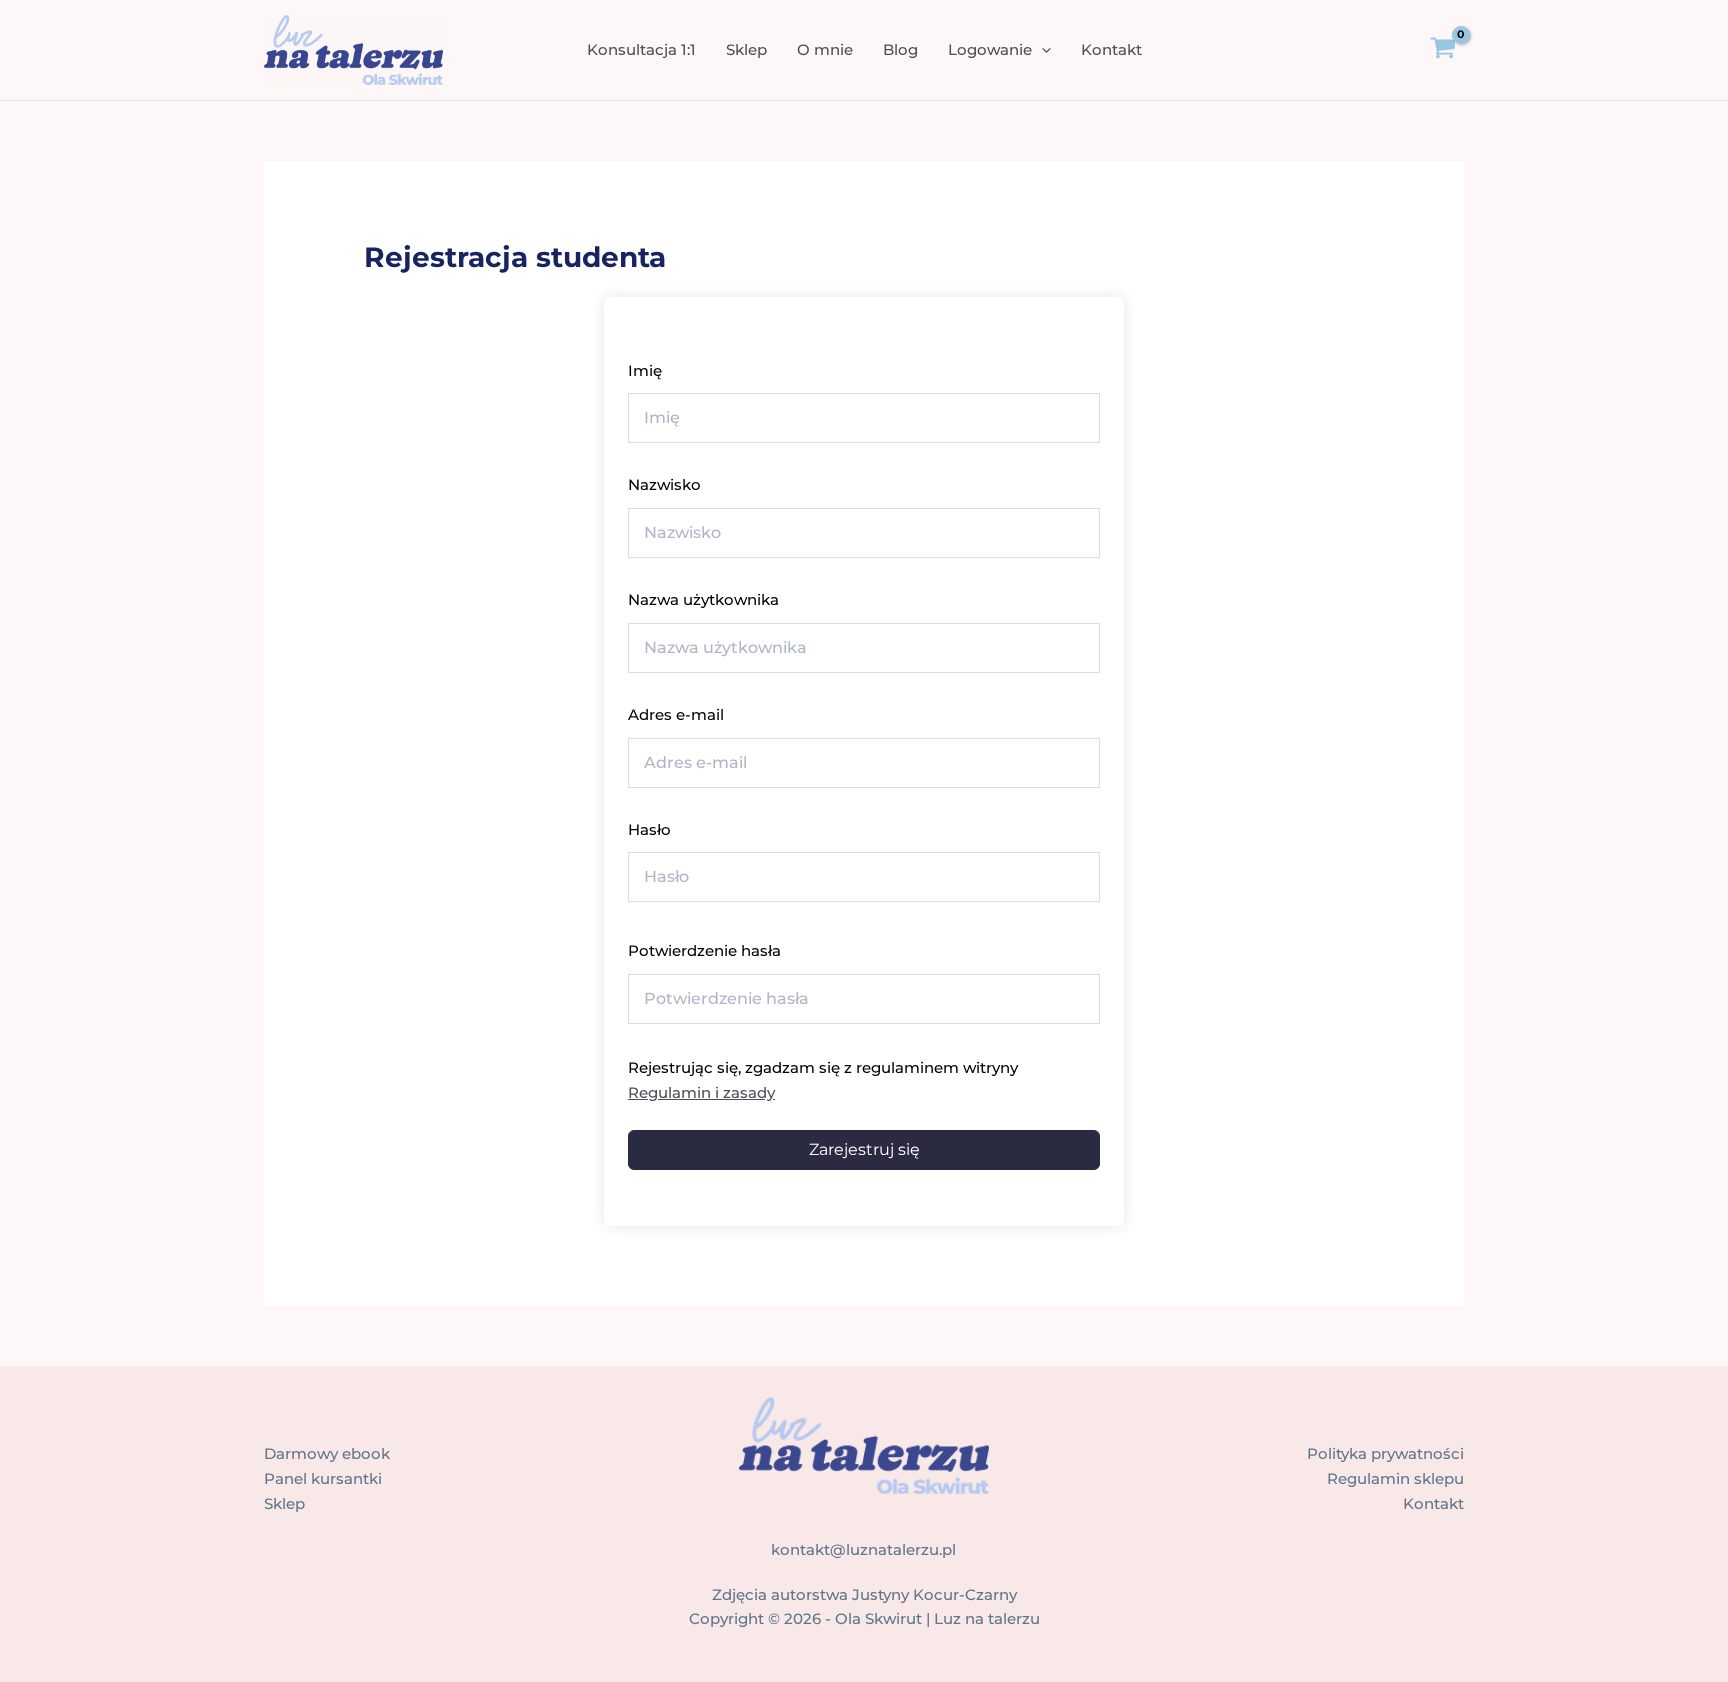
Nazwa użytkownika (703, 599)
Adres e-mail (676, 714)
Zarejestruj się (864, 1149)
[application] (1041, 50)
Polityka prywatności (1385, 1453)
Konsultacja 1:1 (641, 49)
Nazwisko (664, 484)
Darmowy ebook (327, 1453)
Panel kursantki (323, 1478)
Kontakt (1111, 49)
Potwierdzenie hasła (704, 950)
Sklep (746, 49)
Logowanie (990, 49)
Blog (900, 49)
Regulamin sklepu (1395, 1478)
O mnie (825, 49)
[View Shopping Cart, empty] (1458, 50)
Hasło (649, 829)
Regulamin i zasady (701, 1092)
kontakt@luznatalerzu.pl (863, 1549)
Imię (645, 370)
